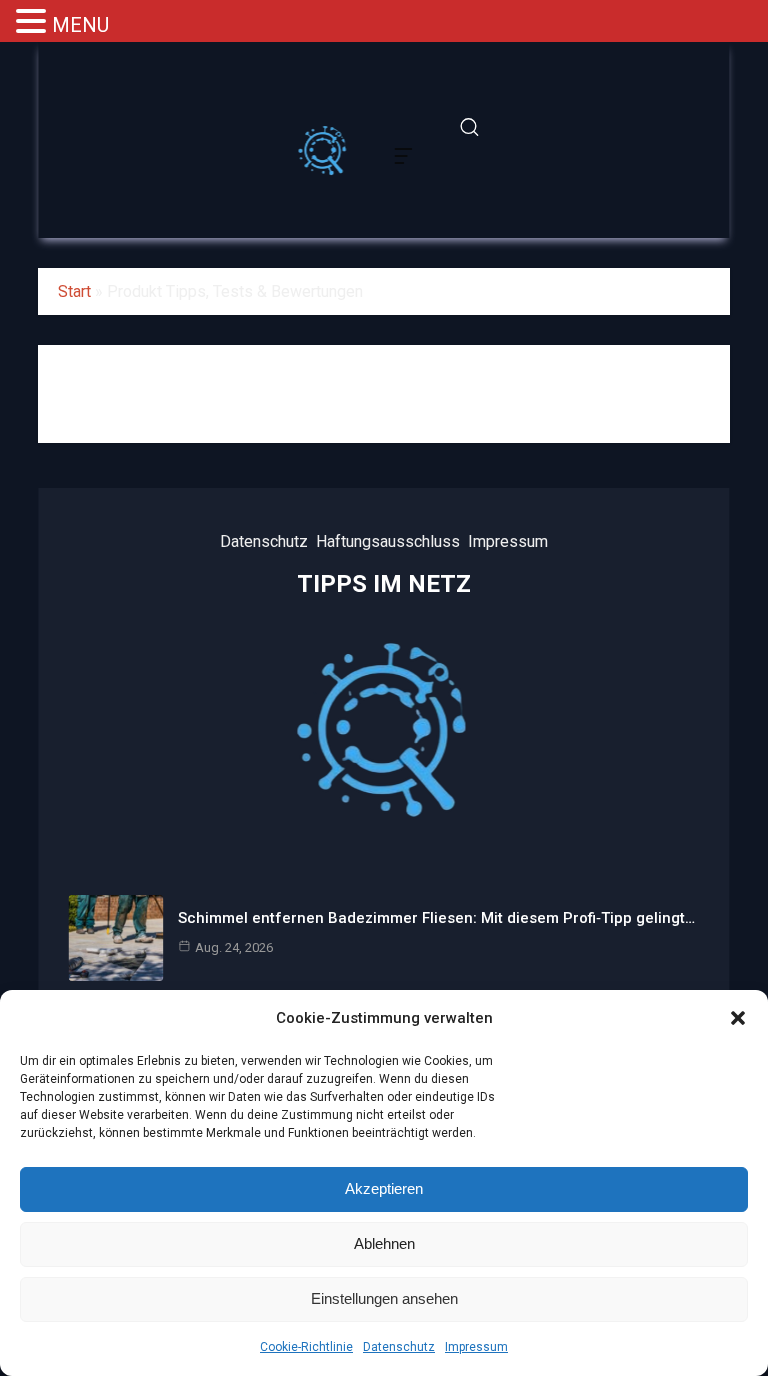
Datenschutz (399, 1347)
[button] (738, 1018)
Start (74, 291)
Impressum (476, 1347)
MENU (80, 25)
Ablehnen (384, 1243)
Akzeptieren (384, 1188)
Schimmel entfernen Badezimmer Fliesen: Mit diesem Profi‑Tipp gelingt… (436, 918)
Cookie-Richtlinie (306, 1347)
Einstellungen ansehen (384, 1298)
